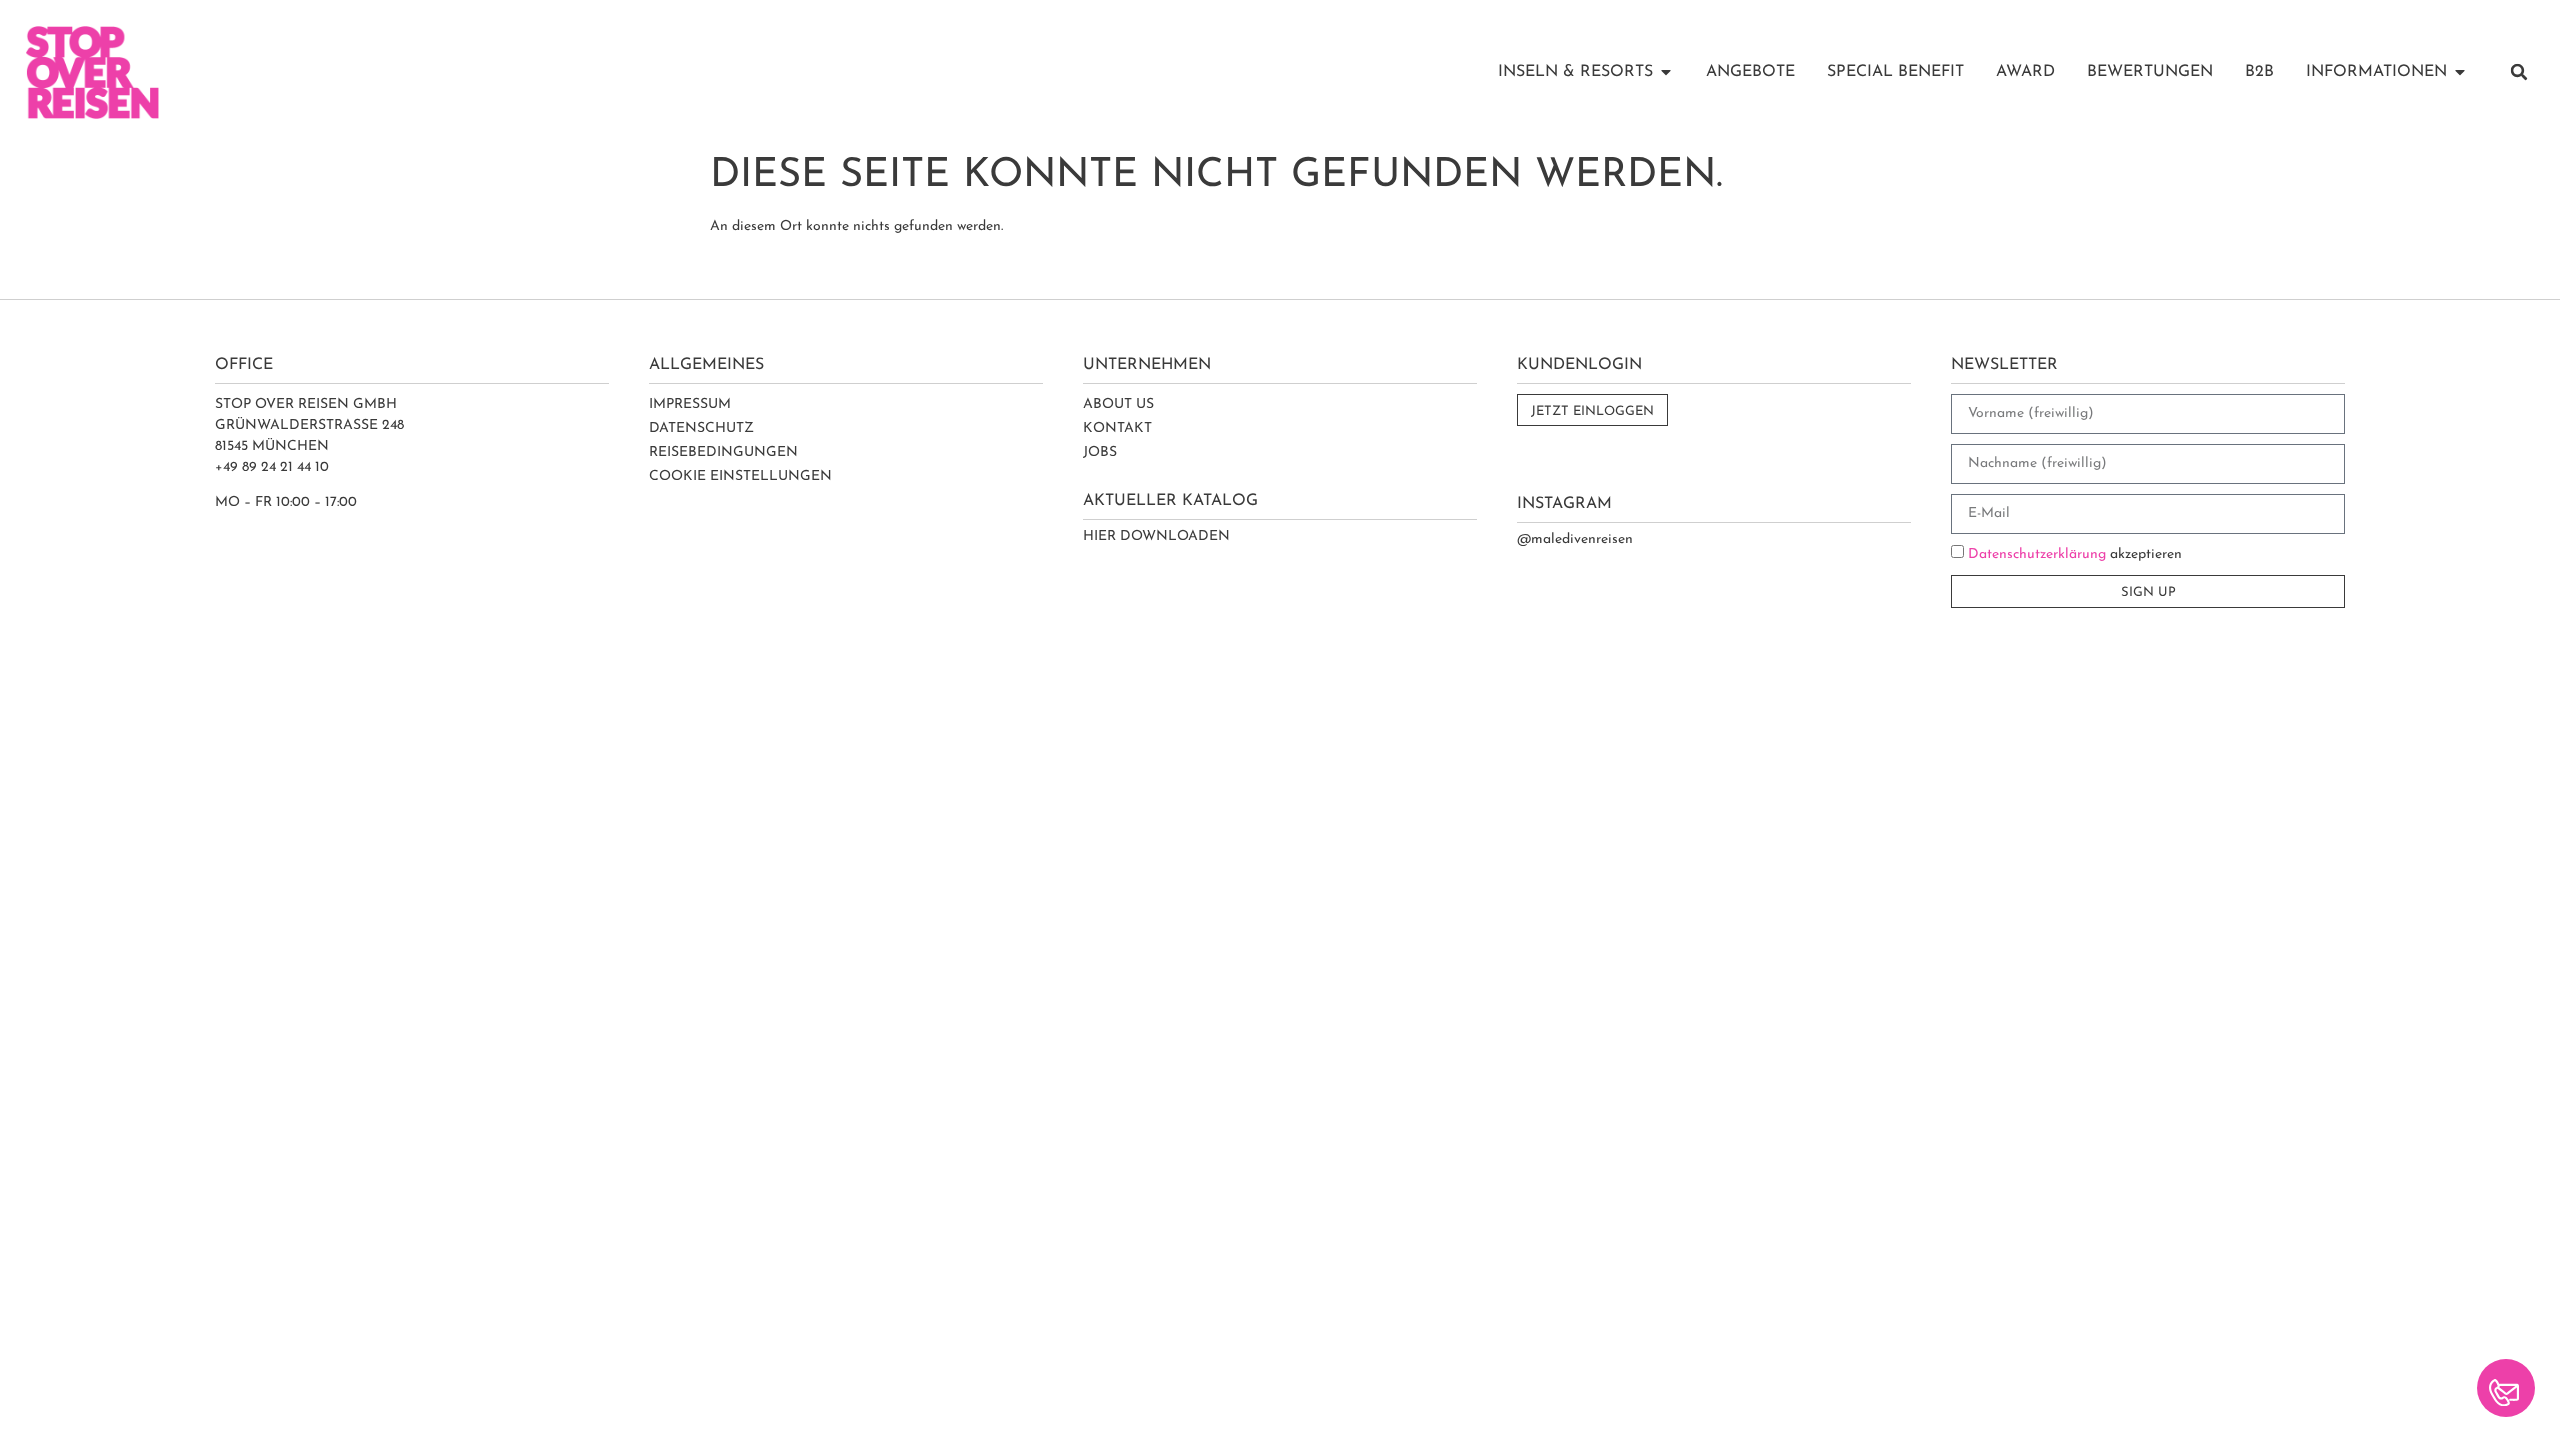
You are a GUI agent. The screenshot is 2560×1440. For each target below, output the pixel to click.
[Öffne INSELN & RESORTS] (1666, 72)
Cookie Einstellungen (740, 476)
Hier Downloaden (1156, 536)
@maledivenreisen (1575, 539)
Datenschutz (701, 428)
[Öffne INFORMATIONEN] (2460, 72)
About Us (1118, 404)
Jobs (1100, 452)
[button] (2519, 72)
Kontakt (1117, 428)
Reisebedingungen (723, 452)
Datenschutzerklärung (2037, 554)
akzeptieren (2075, 554)
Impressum (690, 404)
